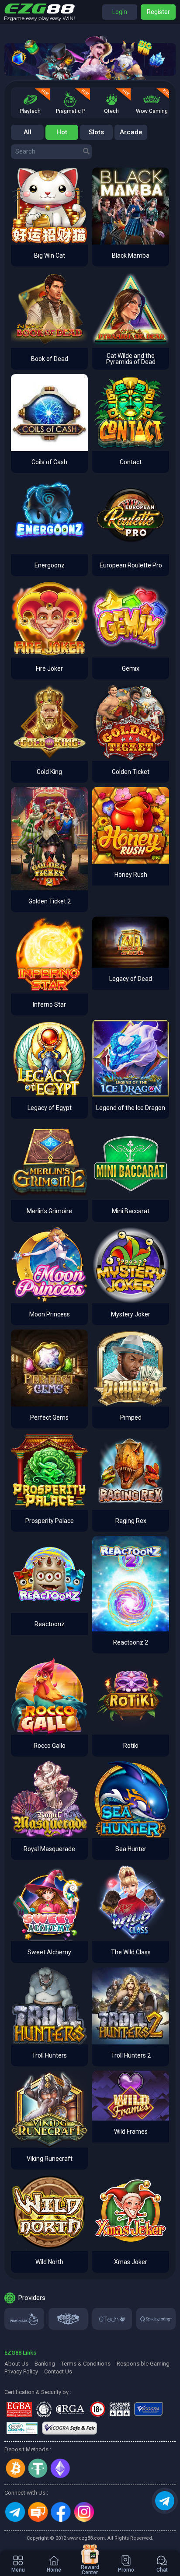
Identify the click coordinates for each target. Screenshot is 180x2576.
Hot (62, 132)
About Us (16, 2364)
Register (158, 12)
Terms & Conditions (86, 2364)
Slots (96, 132)
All (28, 132)
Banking (45, 2364)
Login (120, 12)
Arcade (131, 132)
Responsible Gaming (143, 2364)
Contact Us (58, 2371)
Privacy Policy (21, 2371)
